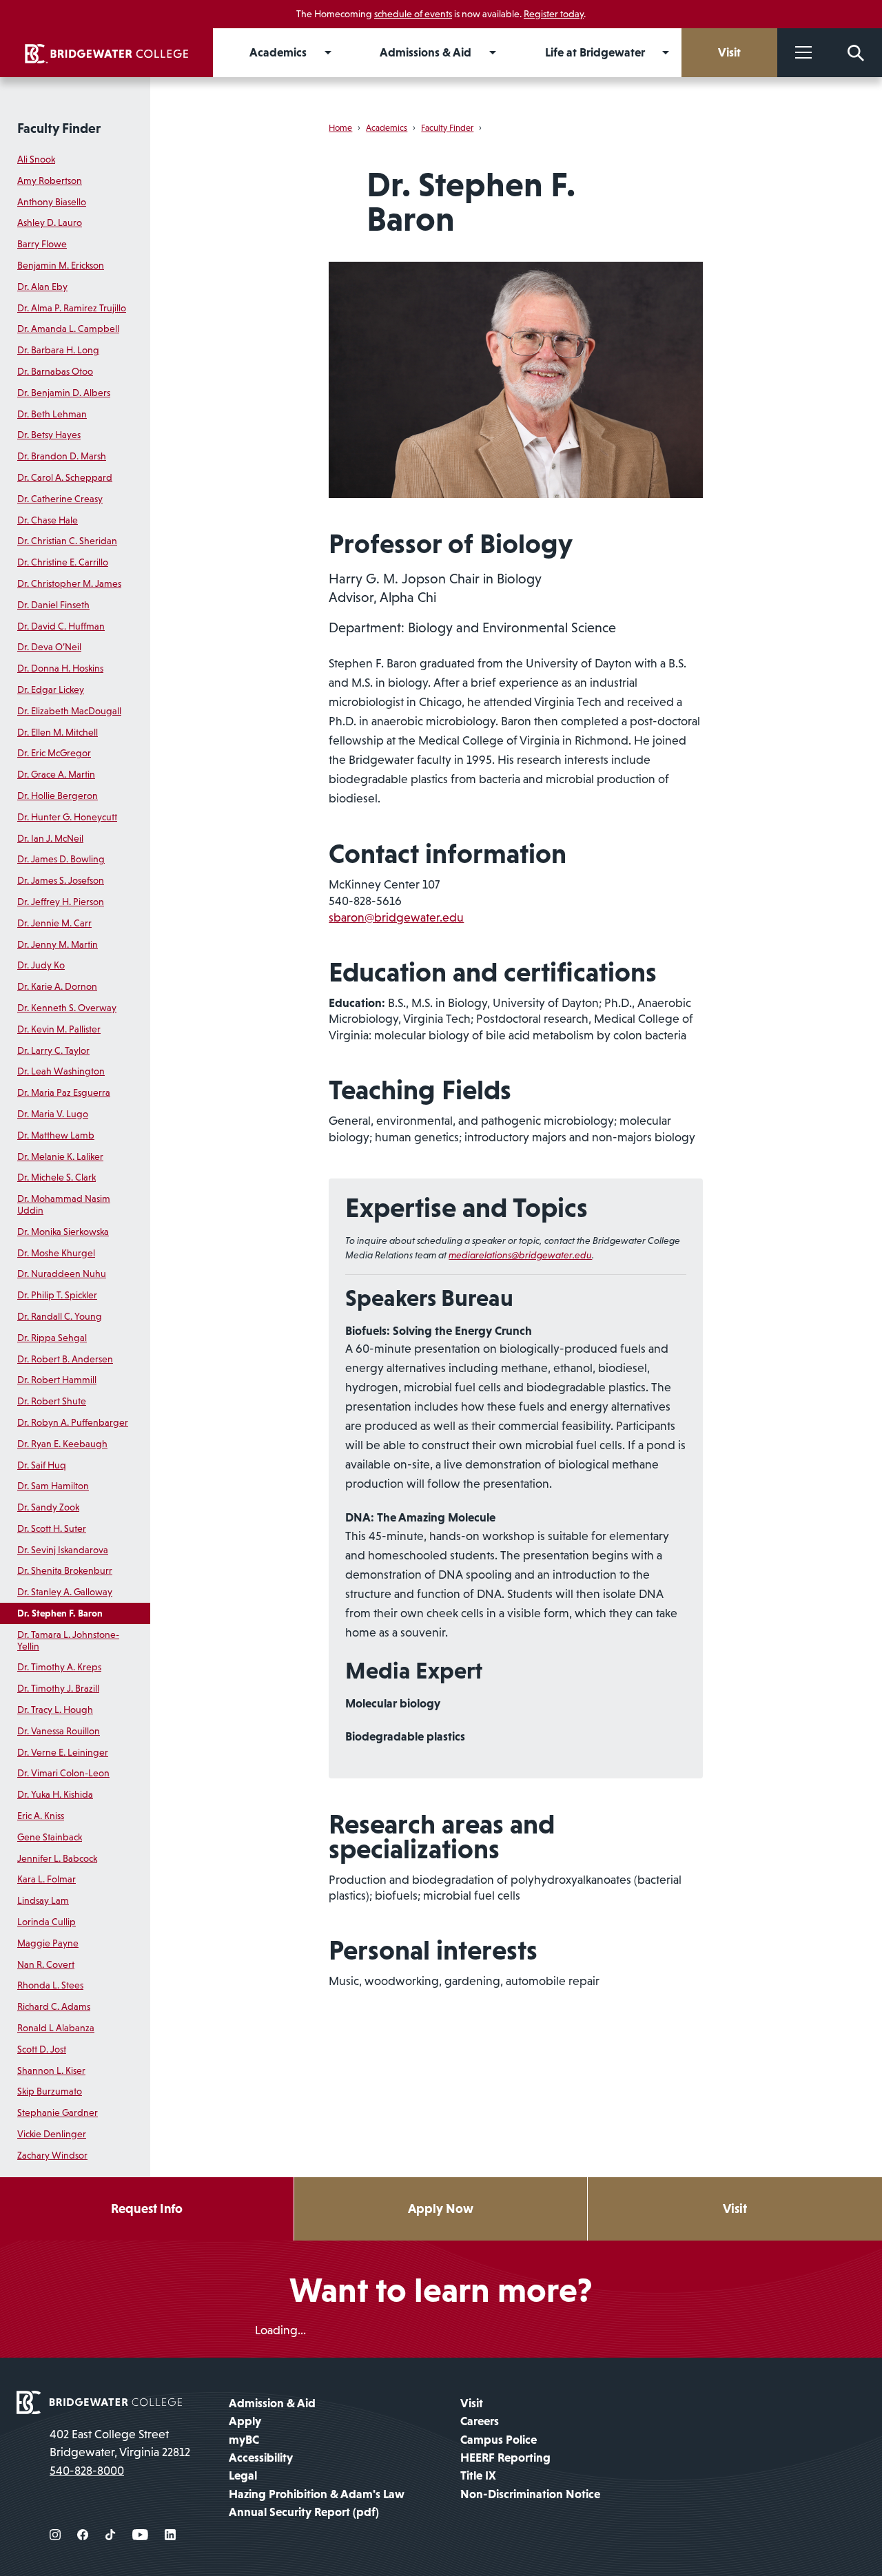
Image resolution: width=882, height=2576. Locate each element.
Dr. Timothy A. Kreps (59, 1667)
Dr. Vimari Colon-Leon (63, 1773)
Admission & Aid (272, 2403)
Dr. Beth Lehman (52, 414)
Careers (480, 2421)
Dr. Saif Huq (42, 1465)
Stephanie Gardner (58, 2112)
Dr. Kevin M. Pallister (59, 1029)
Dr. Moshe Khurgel (56, 1253)
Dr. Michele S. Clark (57, 1177)
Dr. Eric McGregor (54, 753)
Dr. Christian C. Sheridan (67, 541)
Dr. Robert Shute (52, 1401)
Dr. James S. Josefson (61, 880)
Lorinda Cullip (47, 1922)
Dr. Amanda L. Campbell (68, 329)
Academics (387, 128)
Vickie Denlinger (52, 2134)
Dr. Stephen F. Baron (60, 1613)
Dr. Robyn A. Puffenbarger (73, 1422)
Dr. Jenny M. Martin (58, 944)
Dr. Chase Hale (48, 520)
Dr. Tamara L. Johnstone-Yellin (68, 1640)
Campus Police (499, 2440)
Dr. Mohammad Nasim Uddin (64, 1204)
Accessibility (261, 2458)
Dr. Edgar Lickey (51, 689)
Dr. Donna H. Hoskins (60, 668)
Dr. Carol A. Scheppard (65, 477)
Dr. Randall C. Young (60, 1316)
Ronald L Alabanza (56, 2028)
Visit (735, 2209)
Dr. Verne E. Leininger (63, 1752)
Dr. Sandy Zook (48, 1507)
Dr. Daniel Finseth (53, 605)
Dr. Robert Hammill (57, 1380)
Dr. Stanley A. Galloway (65, 1592)
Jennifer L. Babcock (57, 1858)
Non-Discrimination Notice (530, 2494)
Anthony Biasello (52, 202)
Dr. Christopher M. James (69, 583)
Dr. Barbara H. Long (58, 350)
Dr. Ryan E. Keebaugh (62, 1444)
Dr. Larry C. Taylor (53, 1050)
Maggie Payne (48, 1943)
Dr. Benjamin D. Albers (64, 393)
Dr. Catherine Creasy (60, 499)
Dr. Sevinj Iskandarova (63, 1550)
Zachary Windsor (52, 2155)
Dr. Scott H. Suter (52, 1528)
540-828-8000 (87, 2471)
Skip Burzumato (50, 2091)
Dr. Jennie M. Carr (54, 923)
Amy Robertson (50, 180)
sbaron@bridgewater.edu (396, 917)
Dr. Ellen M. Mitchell (58, 732)
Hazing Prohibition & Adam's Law (317, 2494)
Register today (554, 14)
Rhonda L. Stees (50, 1985)
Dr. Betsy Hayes (49, 435)
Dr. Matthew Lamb (56, 1135)
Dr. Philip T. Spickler (57, 1295)
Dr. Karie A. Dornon (57, 986)
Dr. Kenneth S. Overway (67, 1008)
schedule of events (413, 14)
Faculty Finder (59, 128)
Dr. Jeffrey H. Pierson (61, 902)
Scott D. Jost (42, 2049)
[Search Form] (856, 53)
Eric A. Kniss (41, 1816)
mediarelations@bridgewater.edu (520, 1255)
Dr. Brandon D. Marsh (62, 456)
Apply (245, 2421)
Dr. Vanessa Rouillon (59, 1731)
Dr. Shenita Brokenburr (65, 1570)
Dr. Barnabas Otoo (55, 371)
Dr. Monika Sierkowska (63, 1232)
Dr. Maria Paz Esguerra (64, 1092)
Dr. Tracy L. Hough (55, 1710)
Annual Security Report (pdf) (304, 2512)
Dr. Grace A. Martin (56, 774)
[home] (106, 53)
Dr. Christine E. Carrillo (63, 562)
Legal (243, 2475)
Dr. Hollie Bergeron (58, 796)
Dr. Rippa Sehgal (52, 1338)
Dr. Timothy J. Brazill (58, 1688)
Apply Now (441, 2209)
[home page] (99, 2401)
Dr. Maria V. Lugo (53, 1114)
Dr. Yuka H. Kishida (55, 1794)
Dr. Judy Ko (41, 965)
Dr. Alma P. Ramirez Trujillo (72, 308)
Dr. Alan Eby (42, 287)
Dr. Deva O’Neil (49, 647)
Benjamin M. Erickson (61, 265)
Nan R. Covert (46, 1964)
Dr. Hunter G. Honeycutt (67, 817)
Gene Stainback (50, 1837)
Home (340, 128)
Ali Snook (36, 159)
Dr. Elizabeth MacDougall (69, 711)
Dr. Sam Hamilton (53, 1486)
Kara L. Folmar (47, 1879)
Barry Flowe (42, 244)
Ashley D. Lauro (50, 222)
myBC (244, 2440)
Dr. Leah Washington (61, 1071)
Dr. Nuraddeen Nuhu (62, 1274)
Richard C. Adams (54, 2006)
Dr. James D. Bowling (61, 859)
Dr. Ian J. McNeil (50, 838)
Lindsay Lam (43, 1900)
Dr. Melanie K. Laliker (60, 1156)
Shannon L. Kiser (51, 2070)
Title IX (478, 2475)
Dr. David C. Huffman (61, 626)
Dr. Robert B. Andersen (65, 1359)
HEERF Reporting (505, 2458)
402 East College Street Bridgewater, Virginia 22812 (120, 2443)
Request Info (147, 2209)
